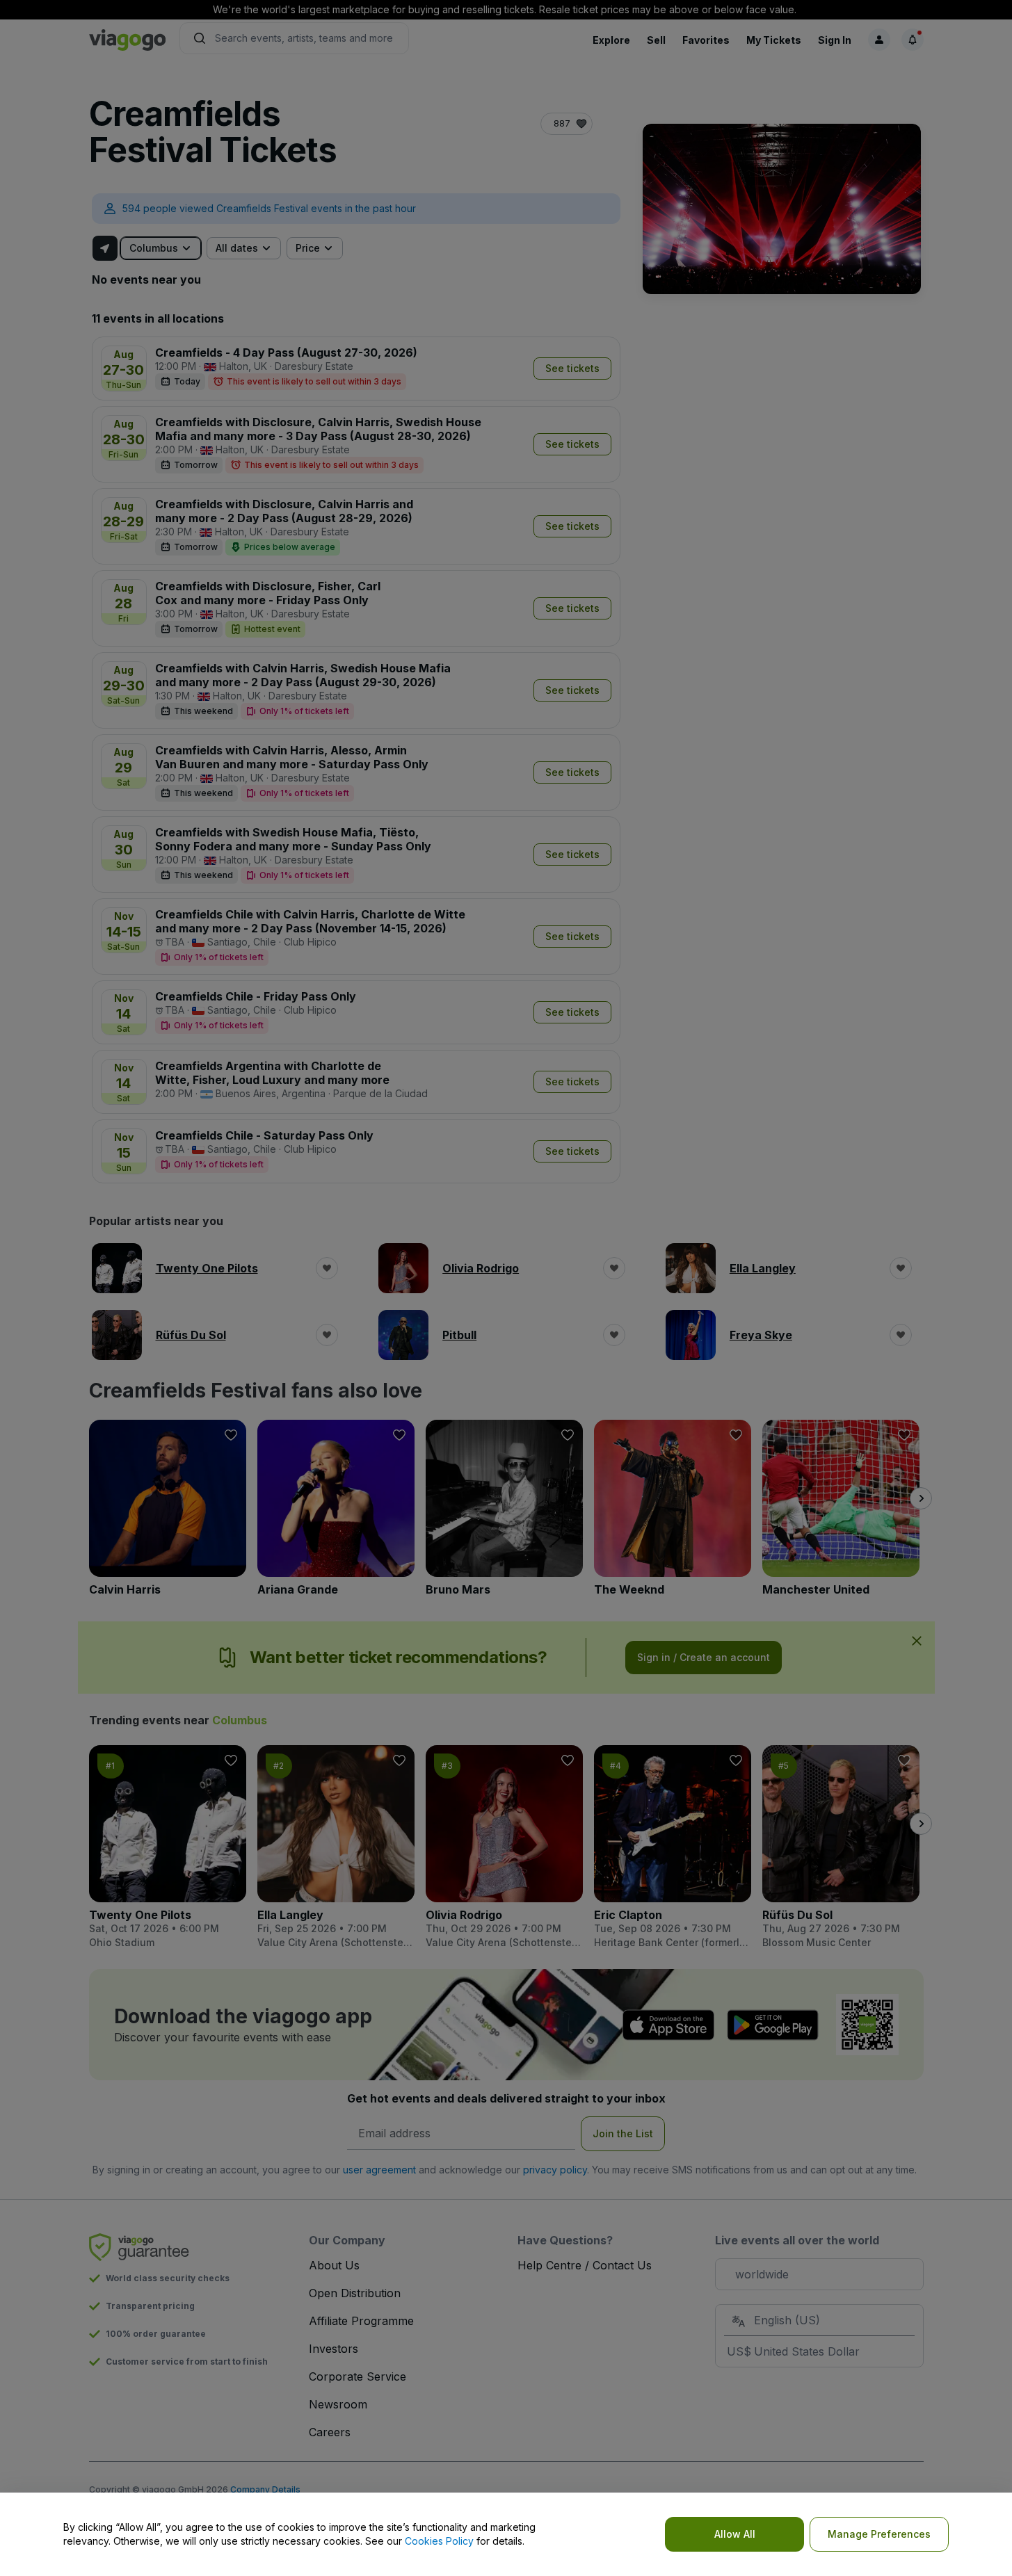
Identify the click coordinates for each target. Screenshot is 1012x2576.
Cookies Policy (439, 2541)
